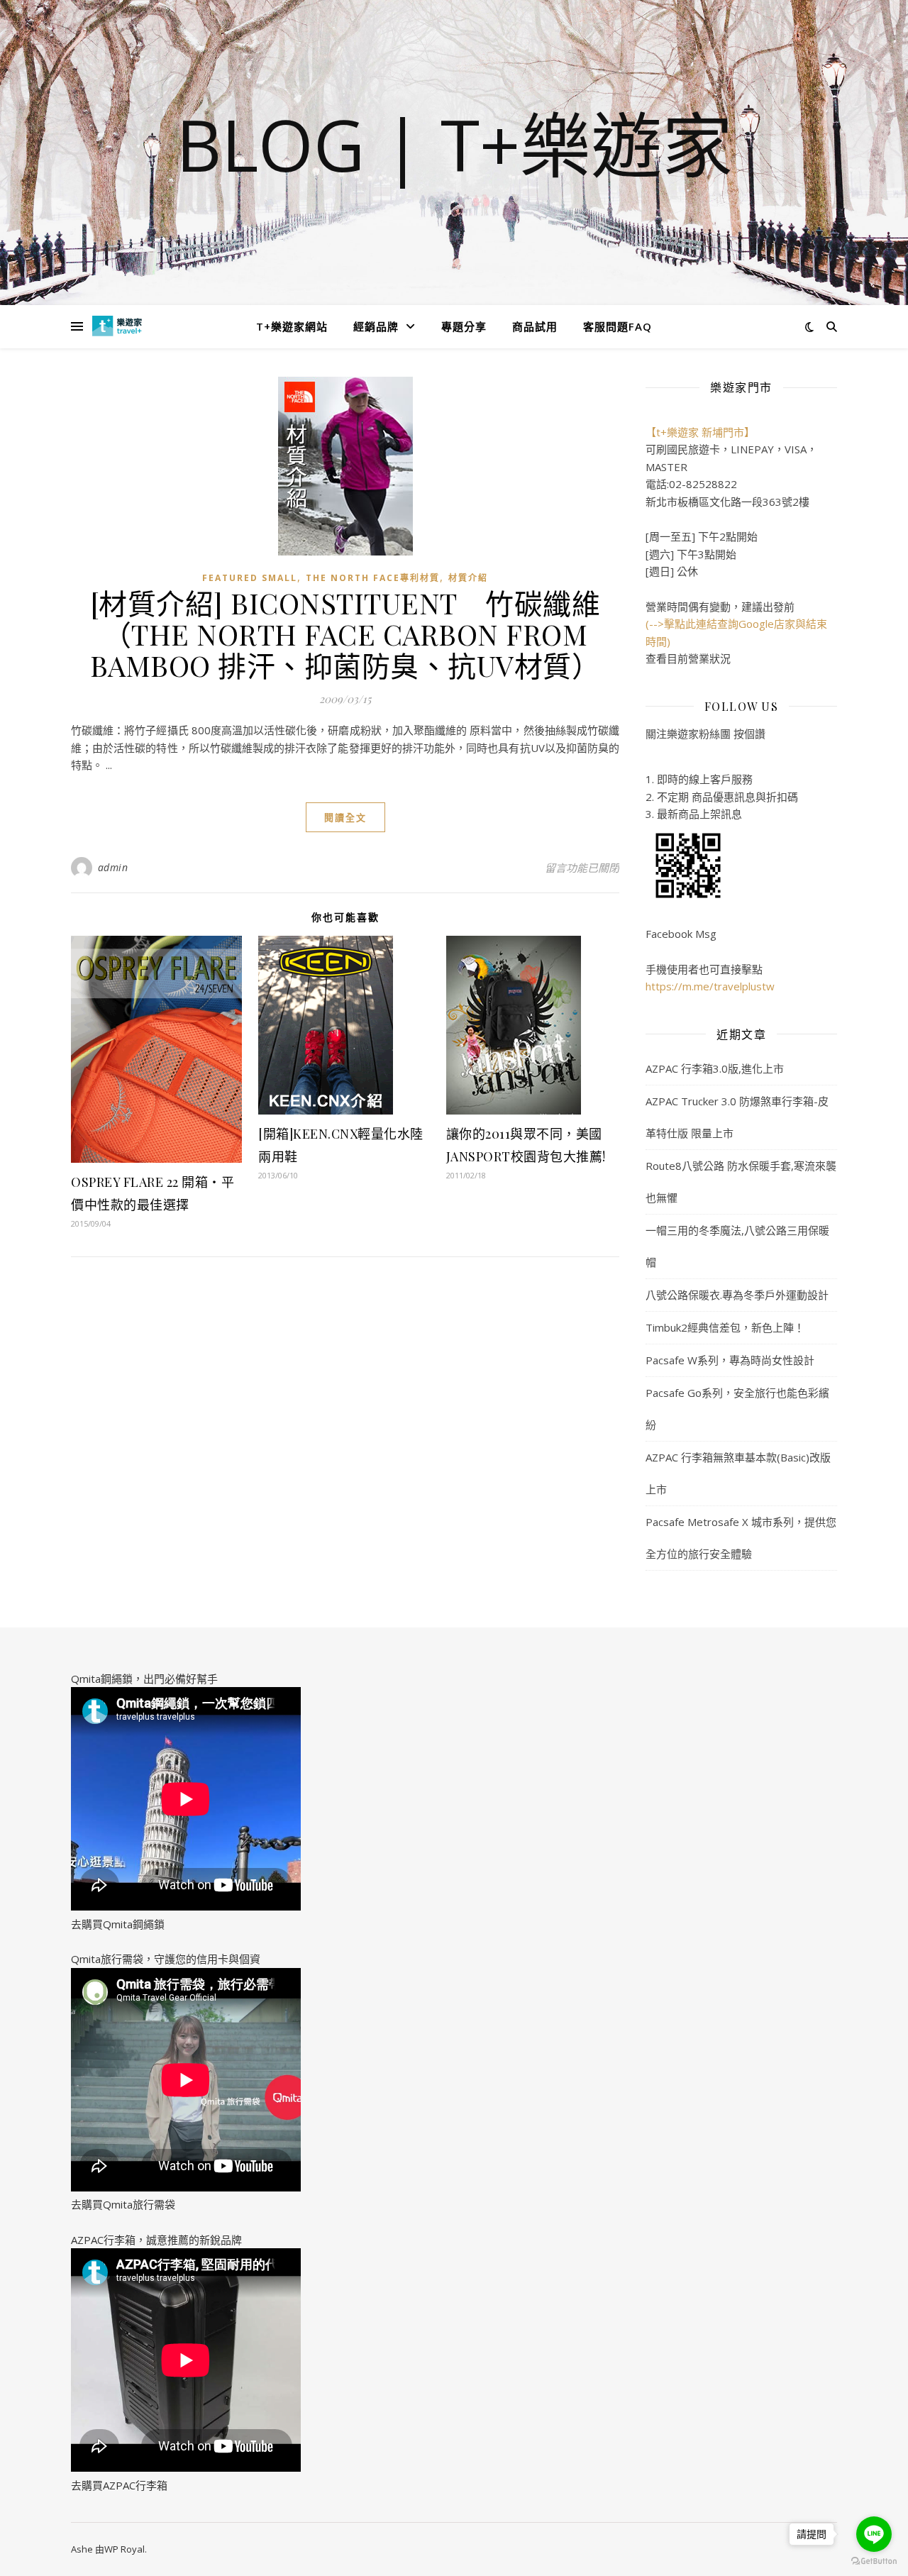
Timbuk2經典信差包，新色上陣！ (725, 1327)
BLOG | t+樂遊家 (454, 144)
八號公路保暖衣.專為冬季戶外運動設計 (737, 1295)
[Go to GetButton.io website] (874, 2561)
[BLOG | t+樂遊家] (117, 326)
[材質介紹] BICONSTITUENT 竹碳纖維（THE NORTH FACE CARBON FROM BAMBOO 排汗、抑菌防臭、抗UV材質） (345, 634)
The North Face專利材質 (373, 578)
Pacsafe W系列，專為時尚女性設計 (730, 1360)
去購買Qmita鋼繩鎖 (118, 1924)
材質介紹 (468, 578)
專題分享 (464, 326)
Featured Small (250, 578)
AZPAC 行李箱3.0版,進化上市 (715, 1068)
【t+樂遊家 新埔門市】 (700, 432)
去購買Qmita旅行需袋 (123, 2204)
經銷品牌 (376, 326)
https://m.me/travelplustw (710, 986)
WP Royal (124, 2549)
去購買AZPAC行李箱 (119, 2485)
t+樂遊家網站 (292, 326)
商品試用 (535, 326)
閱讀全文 (345, 817)
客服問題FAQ (618, 326)
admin (113, 867)
